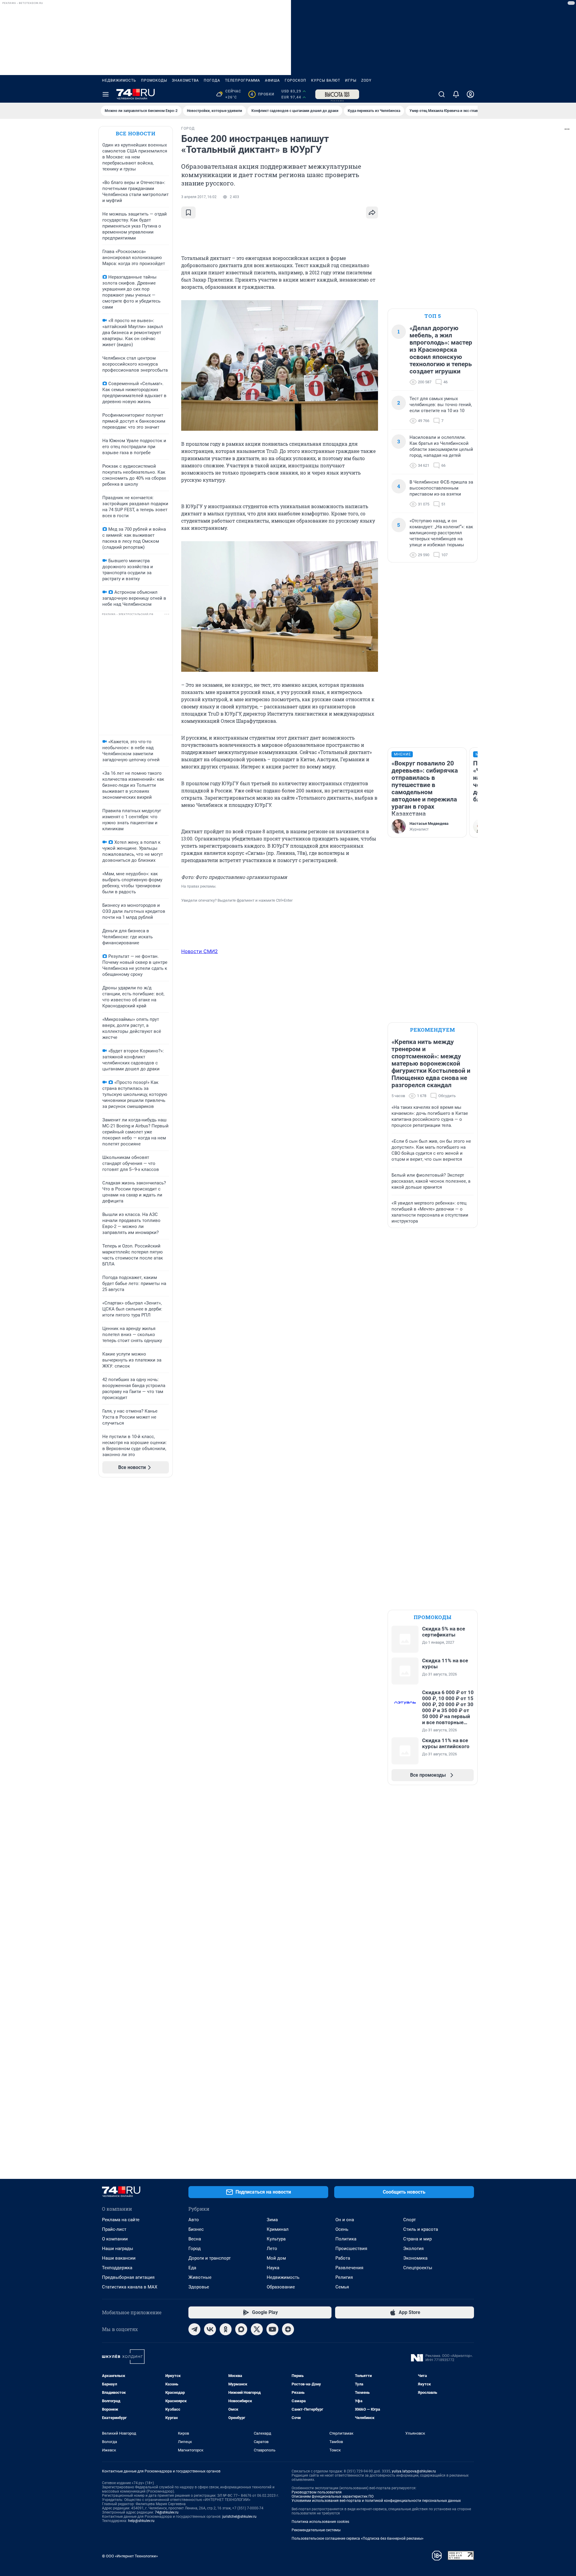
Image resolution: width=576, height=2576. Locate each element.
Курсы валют (326, 80)
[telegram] (194, 2329)
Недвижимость (119, 80)
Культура (276, 2239)
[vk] (210, 2329)
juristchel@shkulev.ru (239, 2517)
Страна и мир (417, 2239)
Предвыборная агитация (128, 2277)
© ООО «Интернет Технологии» (130, 2556)
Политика (346, 2239)
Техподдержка (117, 2268)
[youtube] (272, 2329)
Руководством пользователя (317, 2492)
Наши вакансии (119, 2258)
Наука (273, 2268)
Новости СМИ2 (199, 951)
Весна (195, 2239)
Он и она (345, 2220)
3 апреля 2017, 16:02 (199, 197)
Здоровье (199, 2287)
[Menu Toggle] (106, 94)
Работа (343, 2258)
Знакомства (185, 80)
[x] (257, 2329)
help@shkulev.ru (141, 2521)
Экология (413, 2249)
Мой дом (276, 2258)
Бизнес (196, 2229)
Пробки (262, 94)
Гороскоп (295, 80)
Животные (200, 2277)
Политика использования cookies (320, 2522)
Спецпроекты (418, 2268)
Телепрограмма (243, 80)
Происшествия (351, 2249)
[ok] (226, 2329)
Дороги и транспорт (210, 2258)
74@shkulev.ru (167, 2512)
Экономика (415, 2258)
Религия (344, 2277)
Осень (342, 2229)
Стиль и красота (421, 2229)
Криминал (278, 2229)
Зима (272, 2220)
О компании (115, 2239)
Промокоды (154, 80)
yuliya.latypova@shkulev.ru (414, 2471)
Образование (281, 2287)
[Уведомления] (456, 94)
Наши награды (118, 2249)
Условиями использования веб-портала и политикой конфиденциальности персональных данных (376, 2501)
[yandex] (288, 2329)
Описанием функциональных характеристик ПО (333, 2496)
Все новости (136, 133)
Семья (342, 2287)
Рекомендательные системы (316, 2530)
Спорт (409, 2220)
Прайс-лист (114, 2229)
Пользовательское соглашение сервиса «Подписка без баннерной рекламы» (358, 2538)
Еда (192, 2268)
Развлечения (349, 2268)
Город (195, 2249)
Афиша (272, 80)
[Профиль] (470, 94)
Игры (351, 80)
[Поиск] (442, 94)
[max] (241, 2329)
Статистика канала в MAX (130, 2287)
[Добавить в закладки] (188, 213)
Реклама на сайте (121, 2220)
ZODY (366, 80)
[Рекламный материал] (337, 94)
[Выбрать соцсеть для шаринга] (372, 213)
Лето (272, 2249)
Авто (194, 2220)
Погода (212, 80)
